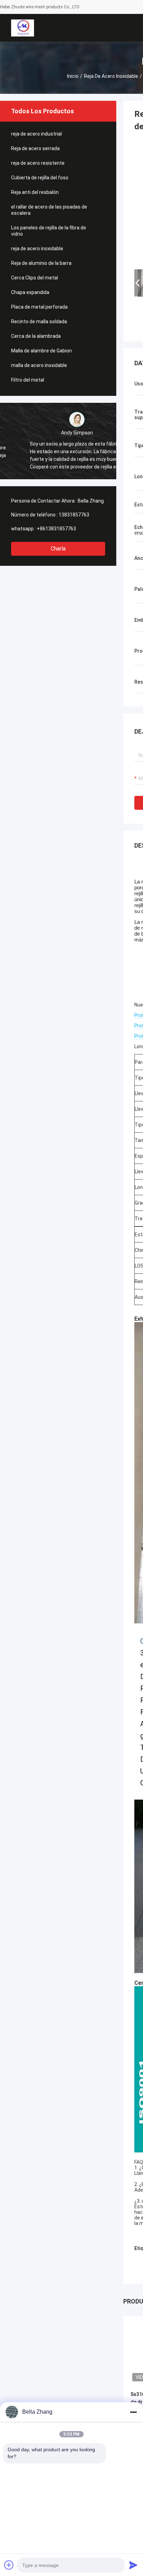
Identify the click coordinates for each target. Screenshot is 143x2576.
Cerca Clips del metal (35, 278)
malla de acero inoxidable (39, 365)
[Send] (133, 2565)
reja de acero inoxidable (111, 76)
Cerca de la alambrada (36, 336)
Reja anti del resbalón (35, 192)
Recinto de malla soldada (39, 321)
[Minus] (133, 2412)
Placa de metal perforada (39, 307)
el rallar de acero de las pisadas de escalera (49, 210)
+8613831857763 (56, 529)
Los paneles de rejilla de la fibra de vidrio (49, 231)
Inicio (73, 76)
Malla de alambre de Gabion (41, 351)
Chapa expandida (30, 292)
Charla (58, 549)
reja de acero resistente (38, 163)
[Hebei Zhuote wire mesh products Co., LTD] (22, 28)
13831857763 (74, 515)
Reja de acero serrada (35, 148)
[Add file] (9, 2565)
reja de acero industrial (36, 134)
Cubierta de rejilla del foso (40, 178)
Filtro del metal (28, 380)
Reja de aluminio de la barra (41, 263)
